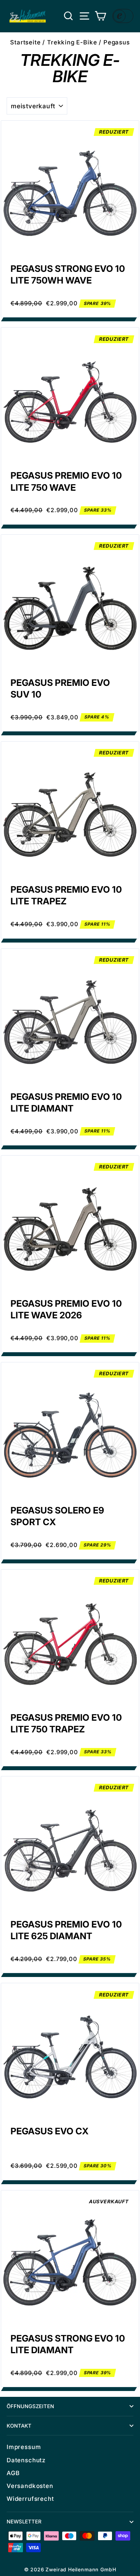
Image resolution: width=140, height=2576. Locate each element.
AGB (13, 2473)
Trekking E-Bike (72, 42)
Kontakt (19, 2426)
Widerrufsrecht (30, 2499)
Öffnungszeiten (30, 2406)
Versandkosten (30, 2486)
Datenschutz (26, 2460)
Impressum (24, 2447)
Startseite (25, 42)
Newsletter (24, 2521)
